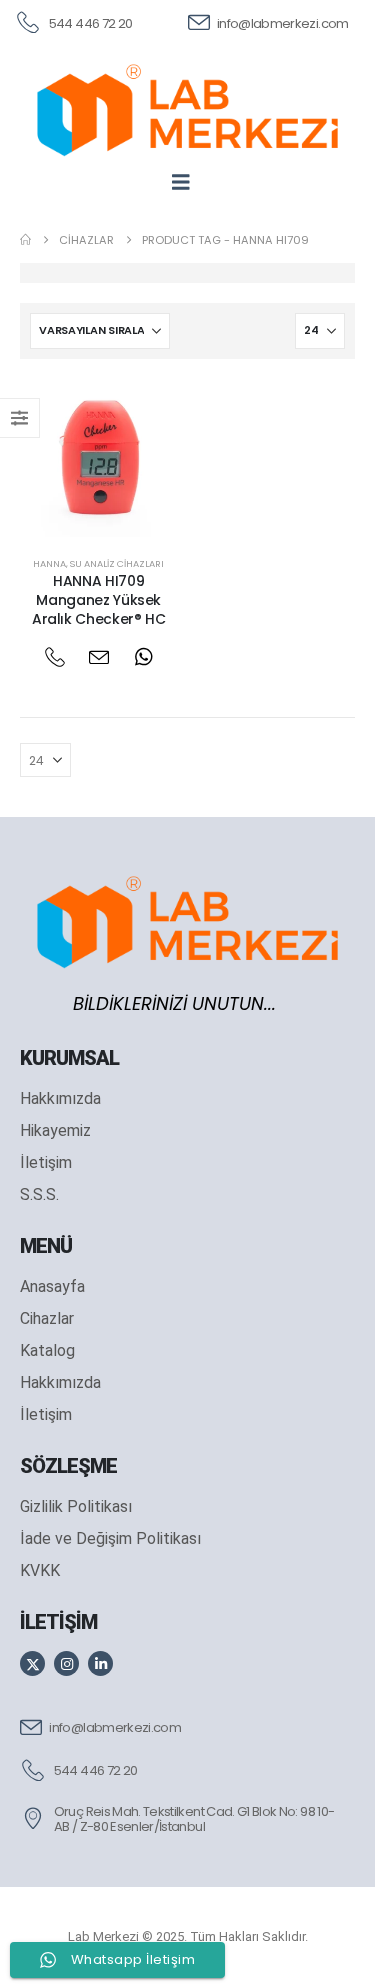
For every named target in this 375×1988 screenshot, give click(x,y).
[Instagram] (66, 1663)
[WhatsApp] (143, 657)
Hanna (49, 563)
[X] (32, 1663)
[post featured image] (99, 458)
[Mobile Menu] (187, 182)
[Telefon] (54, 657)
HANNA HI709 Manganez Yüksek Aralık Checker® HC (99, 600)
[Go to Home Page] (25, 240)
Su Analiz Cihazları (117, 563)
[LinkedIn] (100, 1663)
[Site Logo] (187, 110)
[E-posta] (98, 657)
